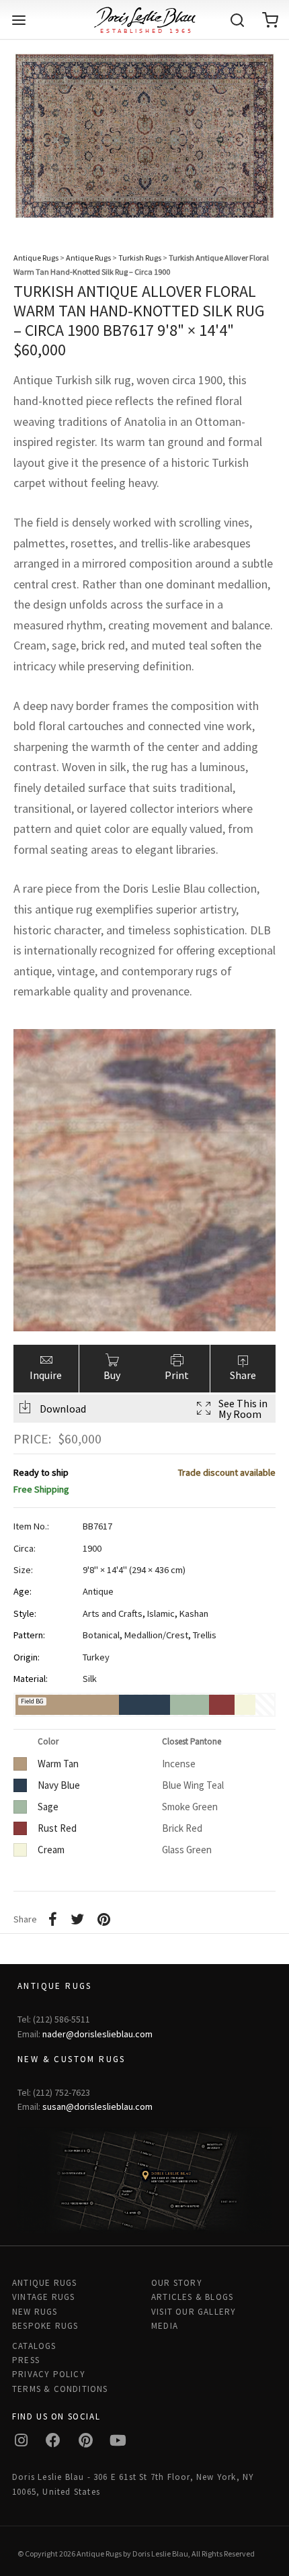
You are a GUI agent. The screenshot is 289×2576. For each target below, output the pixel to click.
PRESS (26, 2360)
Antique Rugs (36, 258)
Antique (98, 1591)
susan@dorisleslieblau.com (97, 2106)
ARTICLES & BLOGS (192, 2297)
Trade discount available (227, 1472)
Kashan (194, 1613)
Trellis (205, 1635)
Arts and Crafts (113, 1613)
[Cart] (270, 20)
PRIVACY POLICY (49, 2374)
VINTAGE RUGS (43, 2297)
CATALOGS (34, 2346)
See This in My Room (243, 1409)
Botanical (101, 1635)
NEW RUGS (35, 2312)
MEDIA (165, 2326)
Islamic (161, 1613)
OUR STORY (177, 2283)
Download (63, 1409)
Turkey (96, 1657)
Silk (90, 1679)
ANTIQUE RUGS (44, 2283)
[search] (237, 20)
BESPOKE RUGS (45, 2326)
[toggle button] (19, 20)
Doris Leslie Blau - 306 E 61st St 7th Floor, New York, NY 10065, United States (133, 2484)
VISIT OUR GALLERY (194, 2312)
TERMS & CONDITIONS (60, 2389)
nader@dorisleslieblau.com (97, 2034)
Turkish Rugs (140, 258)
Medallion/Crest (156, 1635)
